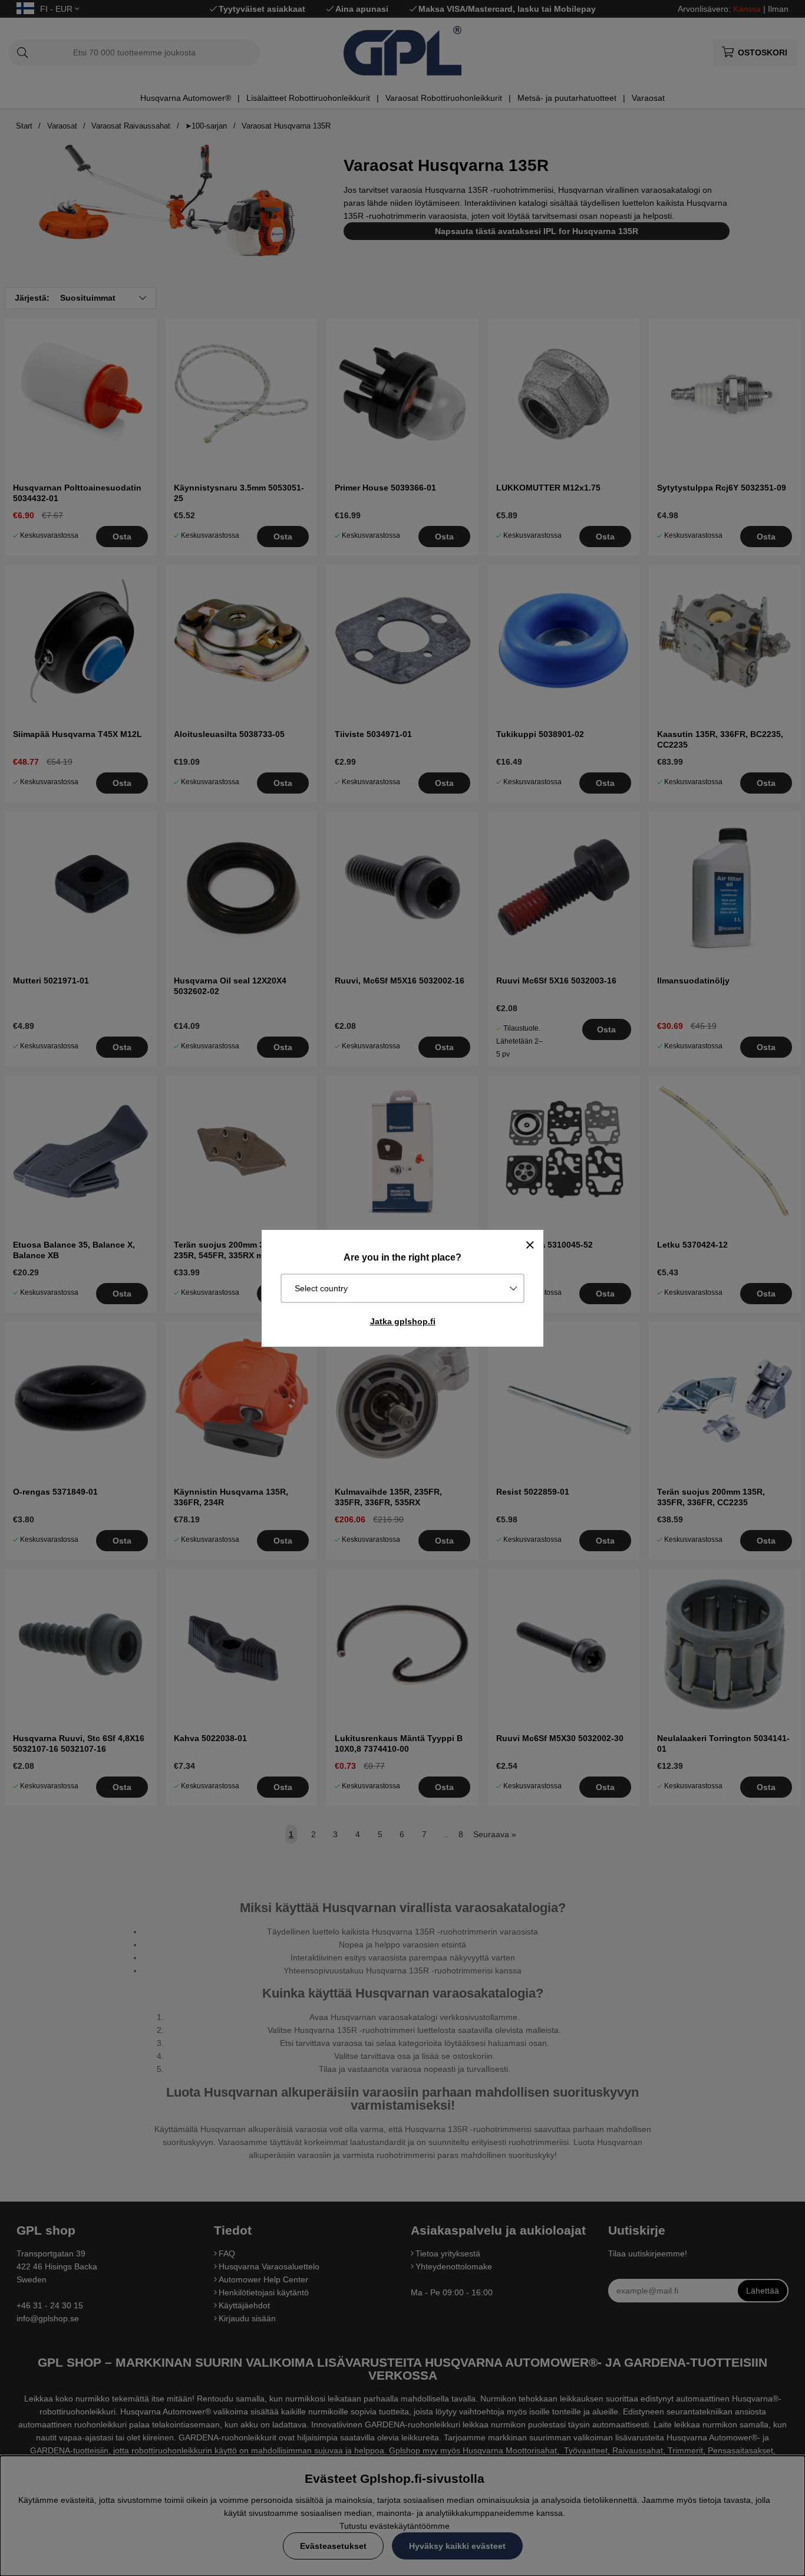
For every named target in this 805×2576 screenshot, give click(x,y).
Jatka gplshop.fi (403, 1321)
